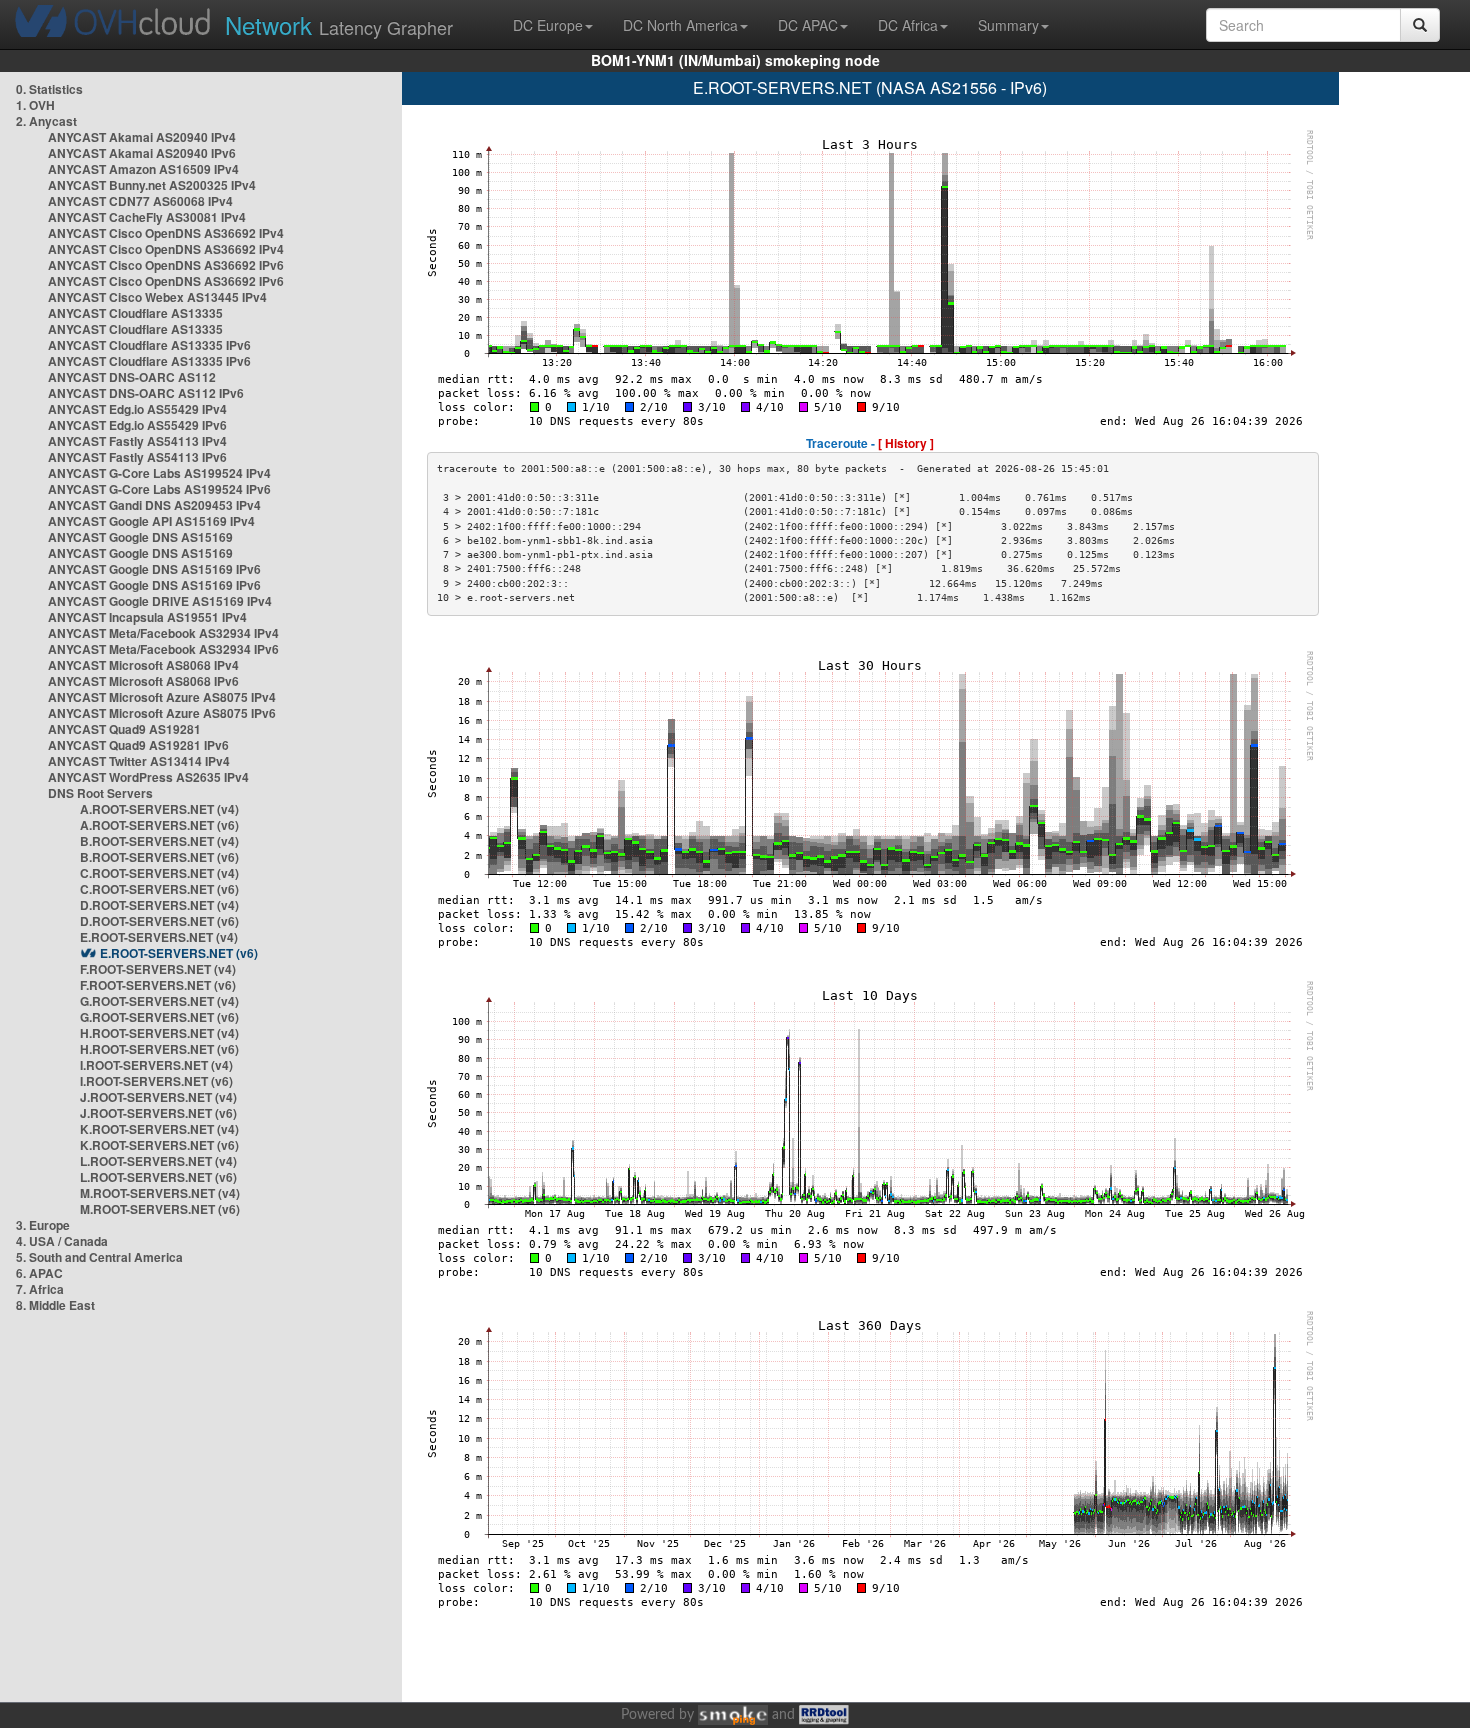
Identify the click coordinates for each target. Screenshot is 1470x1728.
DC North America (680, 25)
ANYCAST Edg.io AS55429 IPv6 (137, 425)
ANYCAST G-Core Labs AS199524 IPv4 (159, 473)
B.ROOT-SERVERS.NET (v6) (159, 857)
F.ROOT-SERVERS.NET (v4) (158, 969)
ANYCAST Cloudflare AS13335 (135, 313)
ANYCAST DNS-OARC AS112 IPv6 (146, 393)
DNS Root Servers (100, 793)
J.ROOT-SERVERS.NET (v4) (158, 1097)
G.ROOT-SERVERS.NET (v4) (159, 1001)
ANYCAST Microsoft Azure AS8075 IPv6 (162, 713)
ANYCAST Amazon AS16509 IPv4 (143, 169)
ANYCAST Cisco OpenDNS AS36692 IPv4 (166, 233)
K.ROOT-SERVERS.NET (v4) (159, 1129)
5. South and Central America (99, 1257)
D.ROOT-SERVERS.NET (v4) (159, 905)
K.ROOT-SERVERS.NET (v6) (159, 1145)
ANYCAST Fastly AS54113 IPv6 (137, 457)
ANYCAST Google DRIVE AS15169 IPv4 (160, 601)
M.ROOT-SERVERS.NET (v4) (160, 1193)
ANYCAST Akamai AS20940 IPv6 (142, 153)
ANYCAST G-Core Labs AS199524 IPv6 (159, 489)
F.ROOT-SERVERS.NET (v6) (158, 985)
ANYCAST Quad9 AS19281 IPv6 (138, 745)
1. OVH (35, 105)
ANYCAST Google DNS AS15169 (140, 537)
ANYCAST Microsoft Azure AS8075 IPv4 (162, 697)
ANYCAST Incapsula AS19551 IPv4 (147, 617)
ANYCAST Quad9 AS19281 (124, 729)
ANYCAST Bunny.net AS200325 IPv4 (152, 185)
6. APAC (39, 1273)
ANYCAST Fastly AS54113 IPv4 (137, 441)
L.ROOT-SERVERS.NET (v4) (158, 1161)
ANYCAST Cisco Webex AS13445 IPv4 (157, 297)
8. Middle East (55, 1305)
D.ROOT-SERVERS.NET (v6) (159, 921)
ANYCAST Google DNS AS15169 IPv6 (154, 569)
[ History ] (906, 443)
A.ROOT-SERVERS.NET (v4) (159, 809)
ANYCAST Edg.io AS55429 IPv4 (137, 409)
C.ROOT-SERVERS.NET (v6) (159, 889)
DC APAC (808, 25)
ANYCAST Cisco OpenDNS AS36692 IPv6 (166, 265)
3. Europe (43, 1225)
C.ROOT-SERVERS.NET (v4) (159, 873)
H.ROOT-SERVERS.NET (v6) (159, 1049)
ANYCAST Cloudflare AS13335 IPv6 (149, 345)
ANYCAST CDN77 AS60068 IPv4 (140, 201)
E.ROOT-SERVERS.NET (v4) (159, 937)
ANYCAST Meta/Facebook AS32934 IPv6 (163, 649)
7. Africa (40, 1289)
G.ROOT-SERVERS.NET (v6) (159, 1017)
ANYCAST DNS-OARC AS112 (132, 377)
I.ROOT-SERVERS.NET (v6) (156, 1081)
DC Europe (548, 25)
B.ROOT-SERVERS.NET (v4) (159, 841)
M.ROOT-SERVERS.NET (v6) (160, 1209)
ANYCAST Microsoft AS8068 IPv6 (143, 681)
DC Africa (908, 25)
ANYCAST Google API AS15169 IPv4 (151, 521)
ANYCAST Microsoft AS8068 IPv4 (143, 665)
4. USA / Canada (62, 1241)
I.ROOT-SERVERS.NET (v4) (156, 1065)
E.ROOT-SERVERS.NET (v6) (179, 953)
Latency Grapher (339, 24)
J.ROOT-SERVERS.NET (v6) (158, 1113)
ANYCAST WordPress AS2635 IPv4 (148, 777)
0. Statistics (49, 89)
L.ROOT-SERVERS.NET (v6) (158, 1177)
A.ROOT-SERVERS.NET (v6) (159, 825)
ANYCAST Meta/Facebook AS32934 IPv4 (163, 633)
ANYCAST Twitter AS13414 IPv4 (139, 761)
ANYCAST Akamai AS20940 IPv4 (142, 137)
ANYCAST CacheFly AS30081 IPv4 (147, 217)
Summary (1008, 25)
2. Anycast (46, 121)
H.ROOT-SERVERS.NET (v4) (159, 1033)
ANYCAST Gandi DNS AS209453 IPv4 (154, 505)
